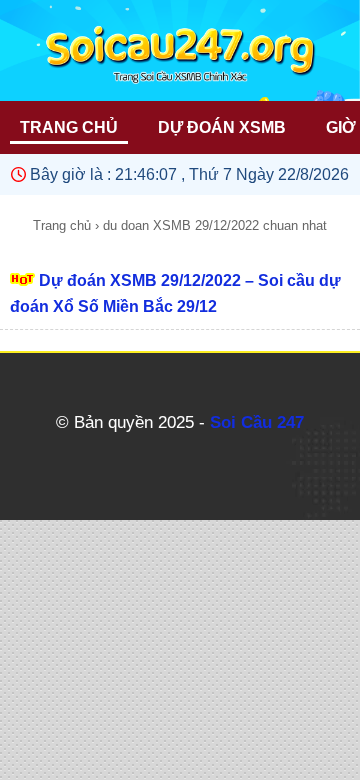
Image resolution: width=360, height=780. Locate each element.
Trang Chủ (69, 127)
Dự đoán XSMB (222, 127)
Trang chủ (62, 225)
